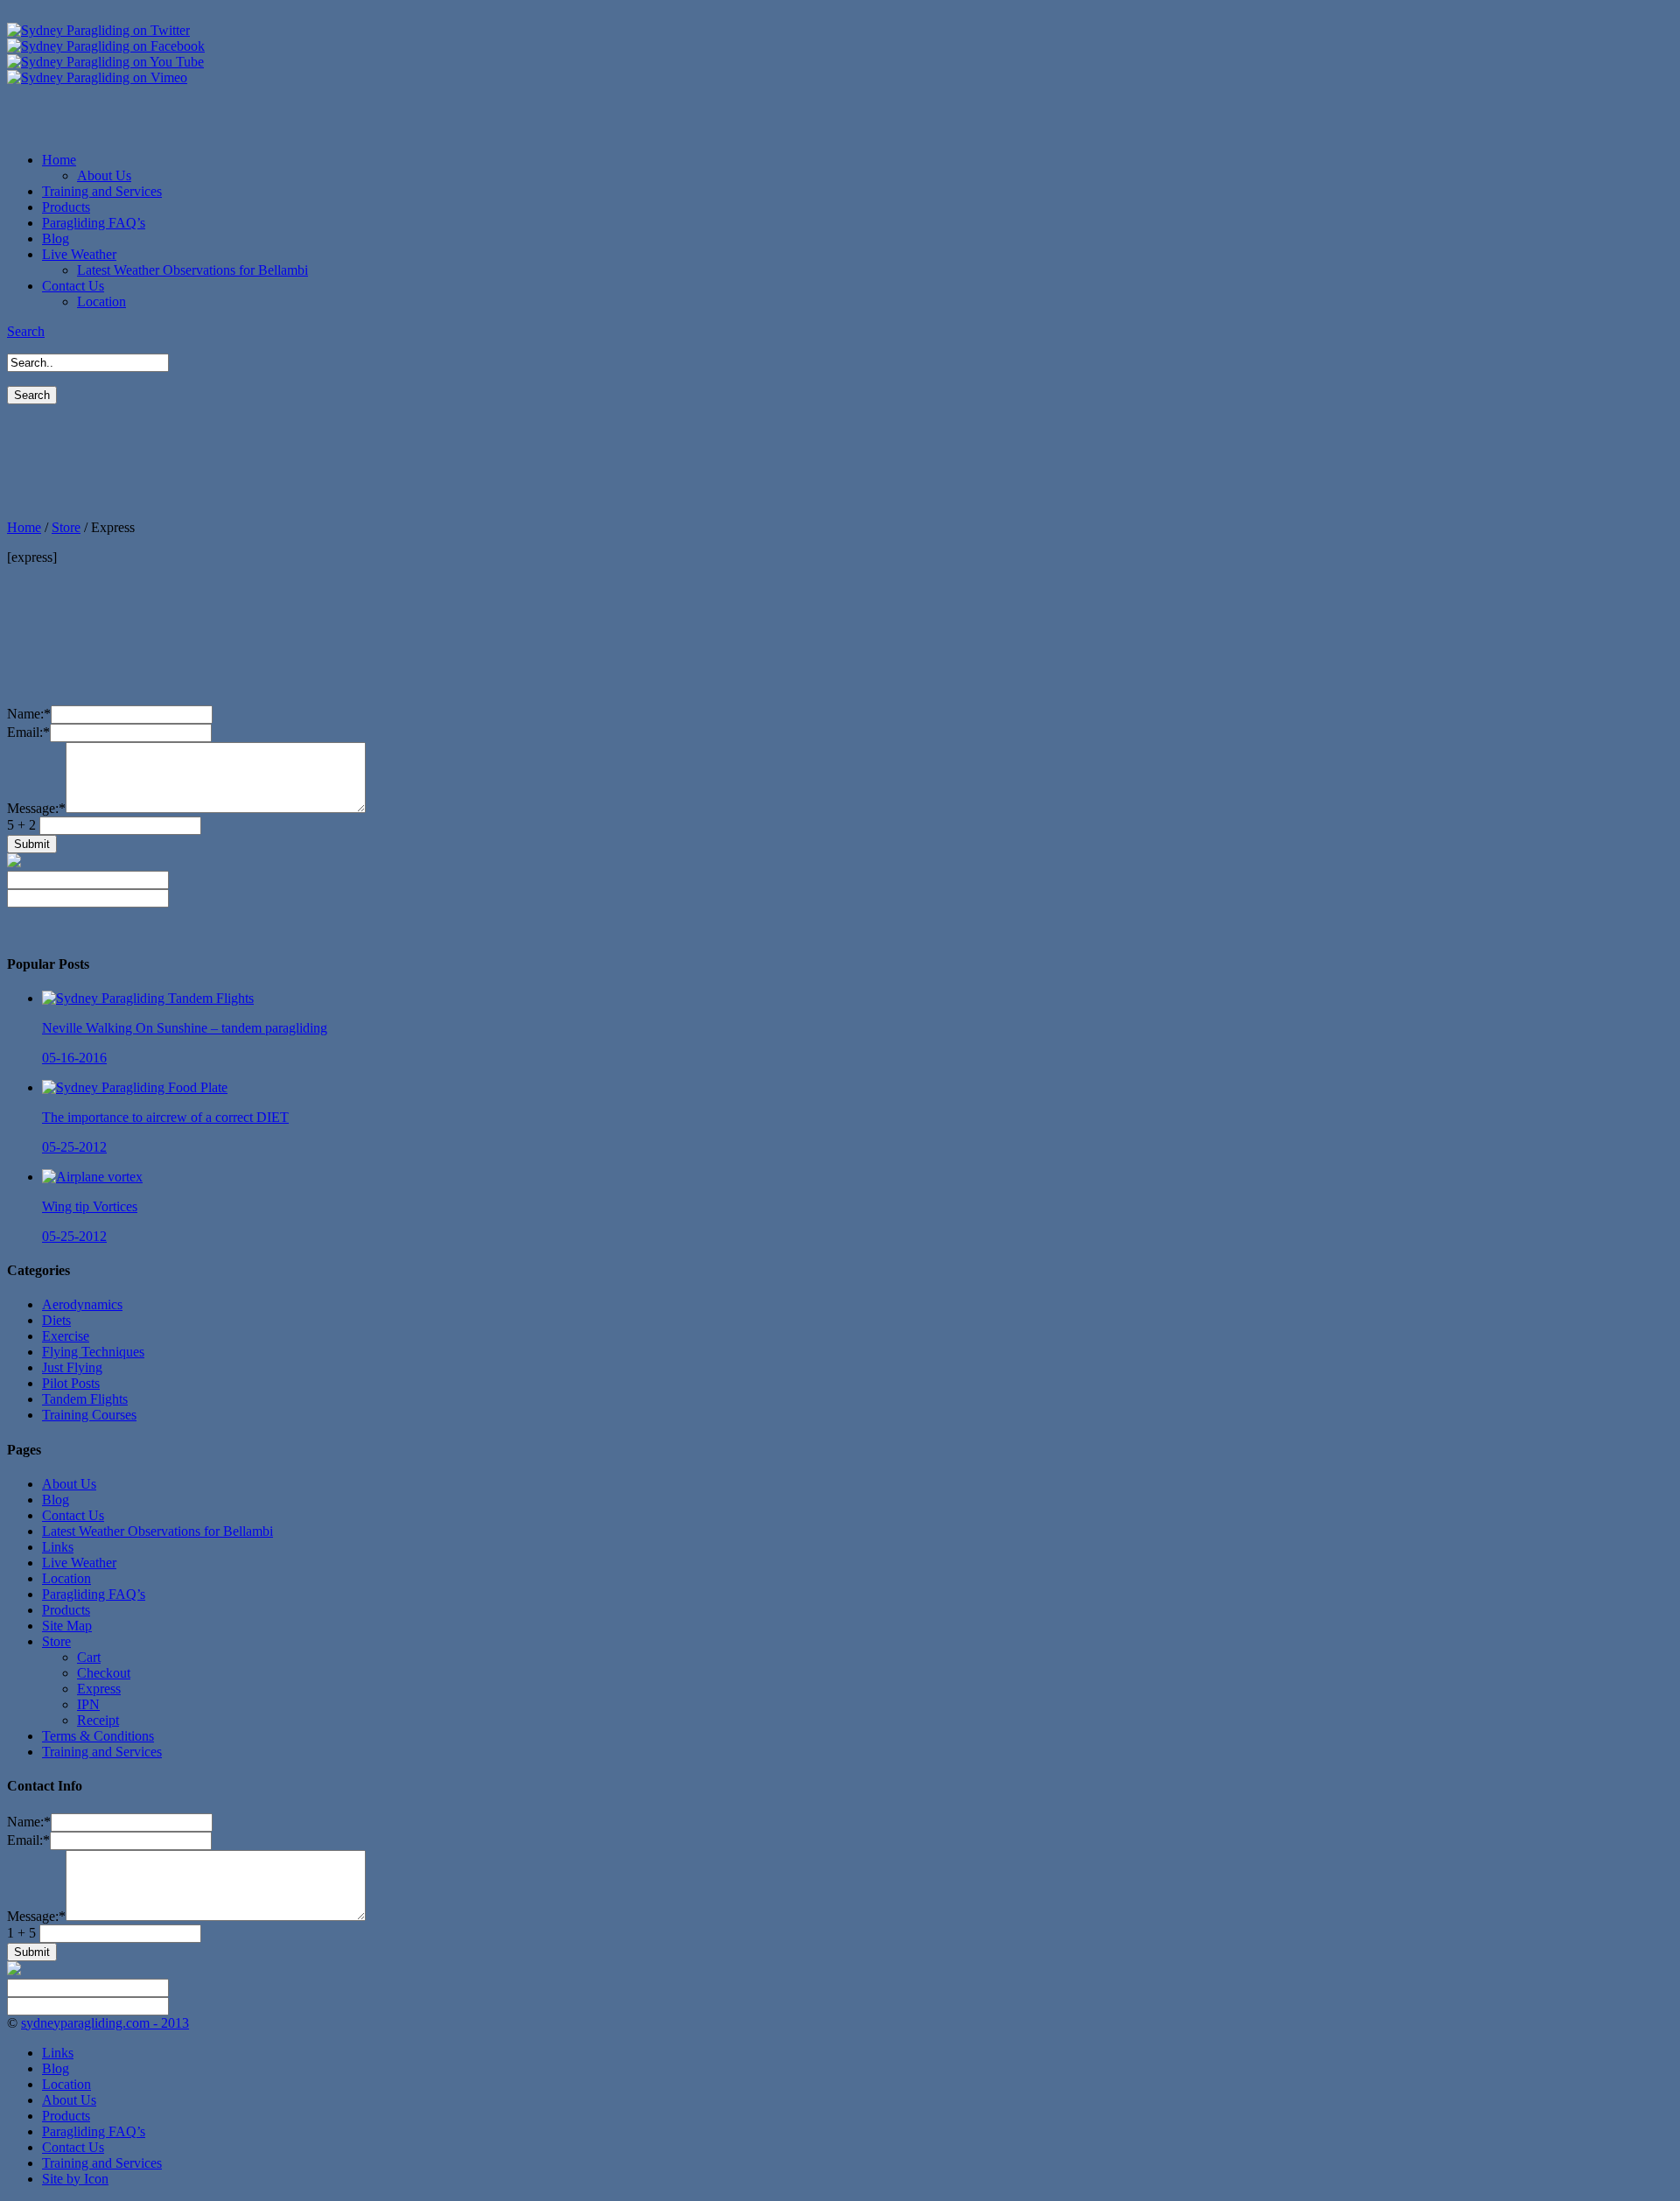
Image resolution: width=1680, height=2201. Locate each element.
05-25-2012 (74, 1147)
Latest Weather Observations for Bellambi (192, 270)
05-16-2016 (74, 1058)
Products (66, 1610)
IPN (88, 1704)
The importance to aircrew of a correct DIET (165, 1117)
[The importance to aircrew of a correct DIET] (135, 1087)
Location (101, 301)
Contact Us (73, 1515)
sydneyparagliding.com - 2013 (105, 2023)
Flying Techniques (93, 1352)
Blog (56, 1500)
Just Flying (72, 1367)
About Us (104, 175)
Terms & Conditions (98, 1736)
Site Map (67, 1626)
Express (99, 1689)
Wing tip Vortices (90, 1206)
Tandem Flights (85, 1399)
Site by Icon (75, 2179)
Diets (56, 1320)
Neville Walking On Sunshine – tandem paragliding (185, 1028)
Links (58, 1547)
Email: (28, 732)
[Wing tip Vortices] (92, 1177)
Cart (89, 1657)
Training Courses (89, 1415)
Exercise (66, 1336)
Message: (36, 808)
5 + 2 (23, 825)
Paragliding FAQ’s (94, 1594)
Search (26, 331)
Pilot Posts (71, 1383)
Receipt (98, 1720)
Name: (29, 714)
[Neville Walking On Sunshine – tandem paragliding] (148, 998)
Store (66, 527)
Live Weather (79, 1563)
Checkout (104, 1673)
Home (24, 527)
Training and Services (102, 1752)
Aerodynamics (82, 1304)
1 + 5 (23, 1933)
